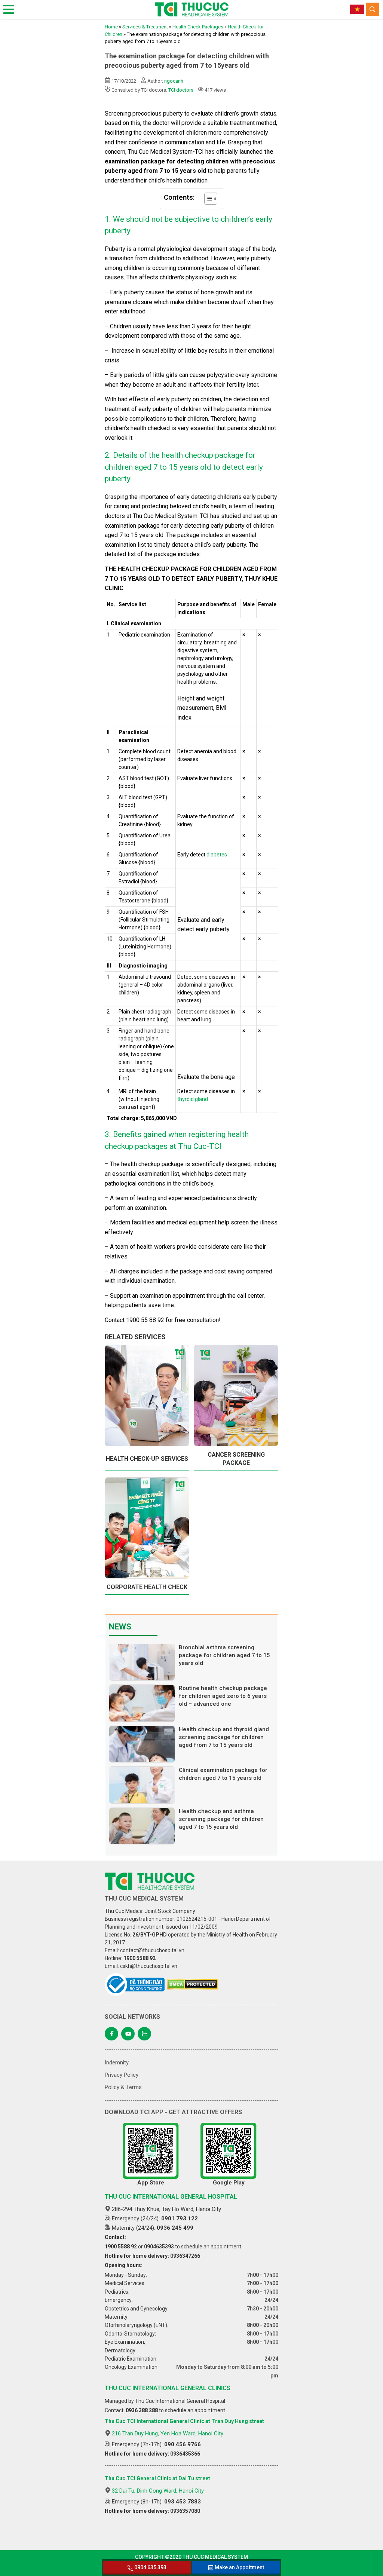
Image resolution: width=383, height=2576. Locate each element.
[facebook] (111, 2034)
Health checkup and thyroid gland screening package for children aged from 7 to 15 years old (224, 1737)
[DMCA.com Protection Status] (192, 1984)
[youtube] (128, 2034)
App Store (151, 2183)
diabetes (217, 855)
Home (111, 27)
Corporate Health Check (147, 1587)
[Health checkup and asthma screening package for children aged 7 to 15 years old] (142, 1826)
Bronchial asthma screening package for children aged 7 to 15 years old (224, 1655)
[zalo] (144, 2034)
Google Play (229, 2183)
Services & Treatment (145, 27)
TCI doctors (181, 90)
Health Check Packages (198, 27)
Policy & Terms (123, 2087)
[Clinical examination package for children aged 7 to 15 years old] (142, 1785)
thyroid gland (193, 1099)
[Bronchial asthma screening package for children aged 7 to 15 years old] (142, 1662)
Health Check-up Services (147, 1459)
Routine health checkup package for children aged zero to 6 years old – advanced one (223, 1696)
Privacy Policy (122, 2075)
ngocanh (174, 81)
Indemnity (117, 2063)
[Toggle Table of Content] (207, 199)
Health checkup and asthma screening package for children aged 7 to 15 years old (221, 1819)
